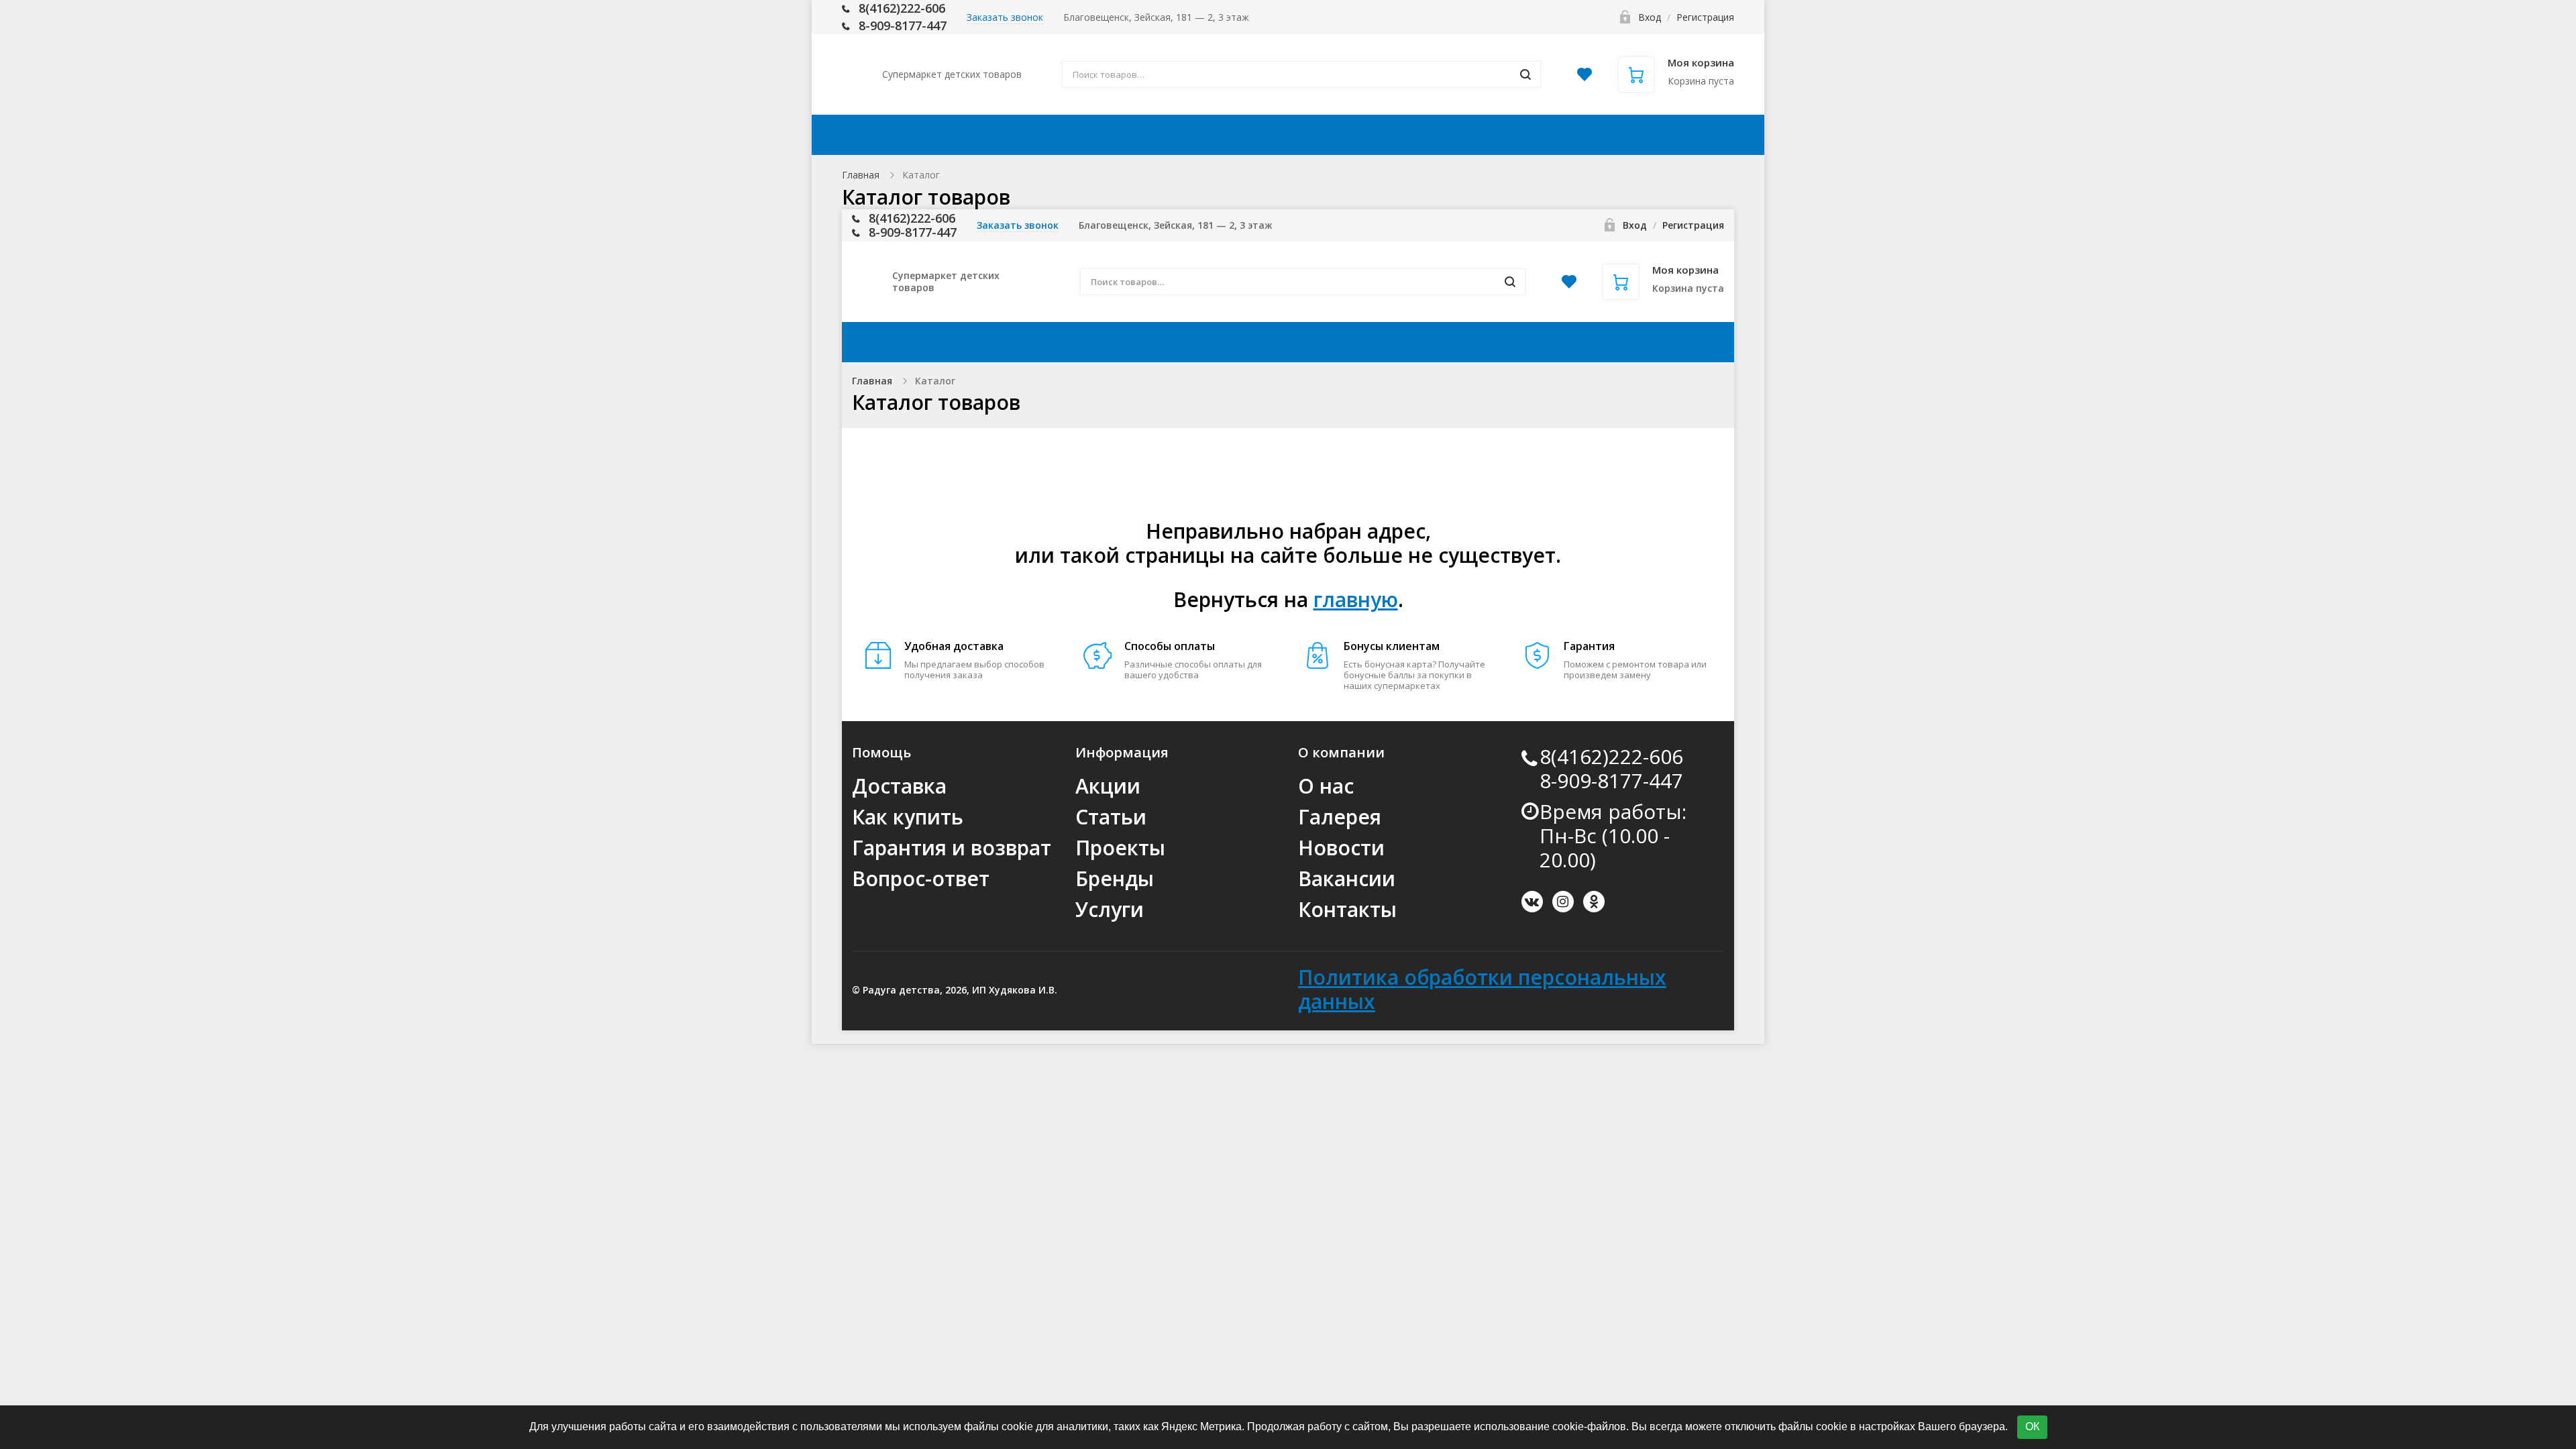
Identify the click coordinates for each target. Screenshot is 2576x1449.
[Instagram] (1563, 902)
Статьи (1111, 817)
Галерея (1340, 817)
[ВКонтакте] (1532, 902)
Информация (1367, 135)
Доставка (1151, 135)
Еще (1689, 135)
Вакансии (1347, 878)
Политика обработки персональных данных (1482, 989)
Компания (1495, 135)
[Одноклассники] (1594, 902)
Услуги (1110, 909)
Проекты (1120, 848)
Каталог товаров (947, 135)
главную (1356, 599)
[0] (1585, 78)
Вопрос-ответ (921, 878)
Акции (1066, 135)
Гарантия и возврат (952, 848)
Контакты (1609, 135)
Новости (1341, 848)
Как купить (1252, 135)
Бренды (1115, 878)
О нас (1326, 786)
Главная (861, 175)
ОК (2032, 1427)
